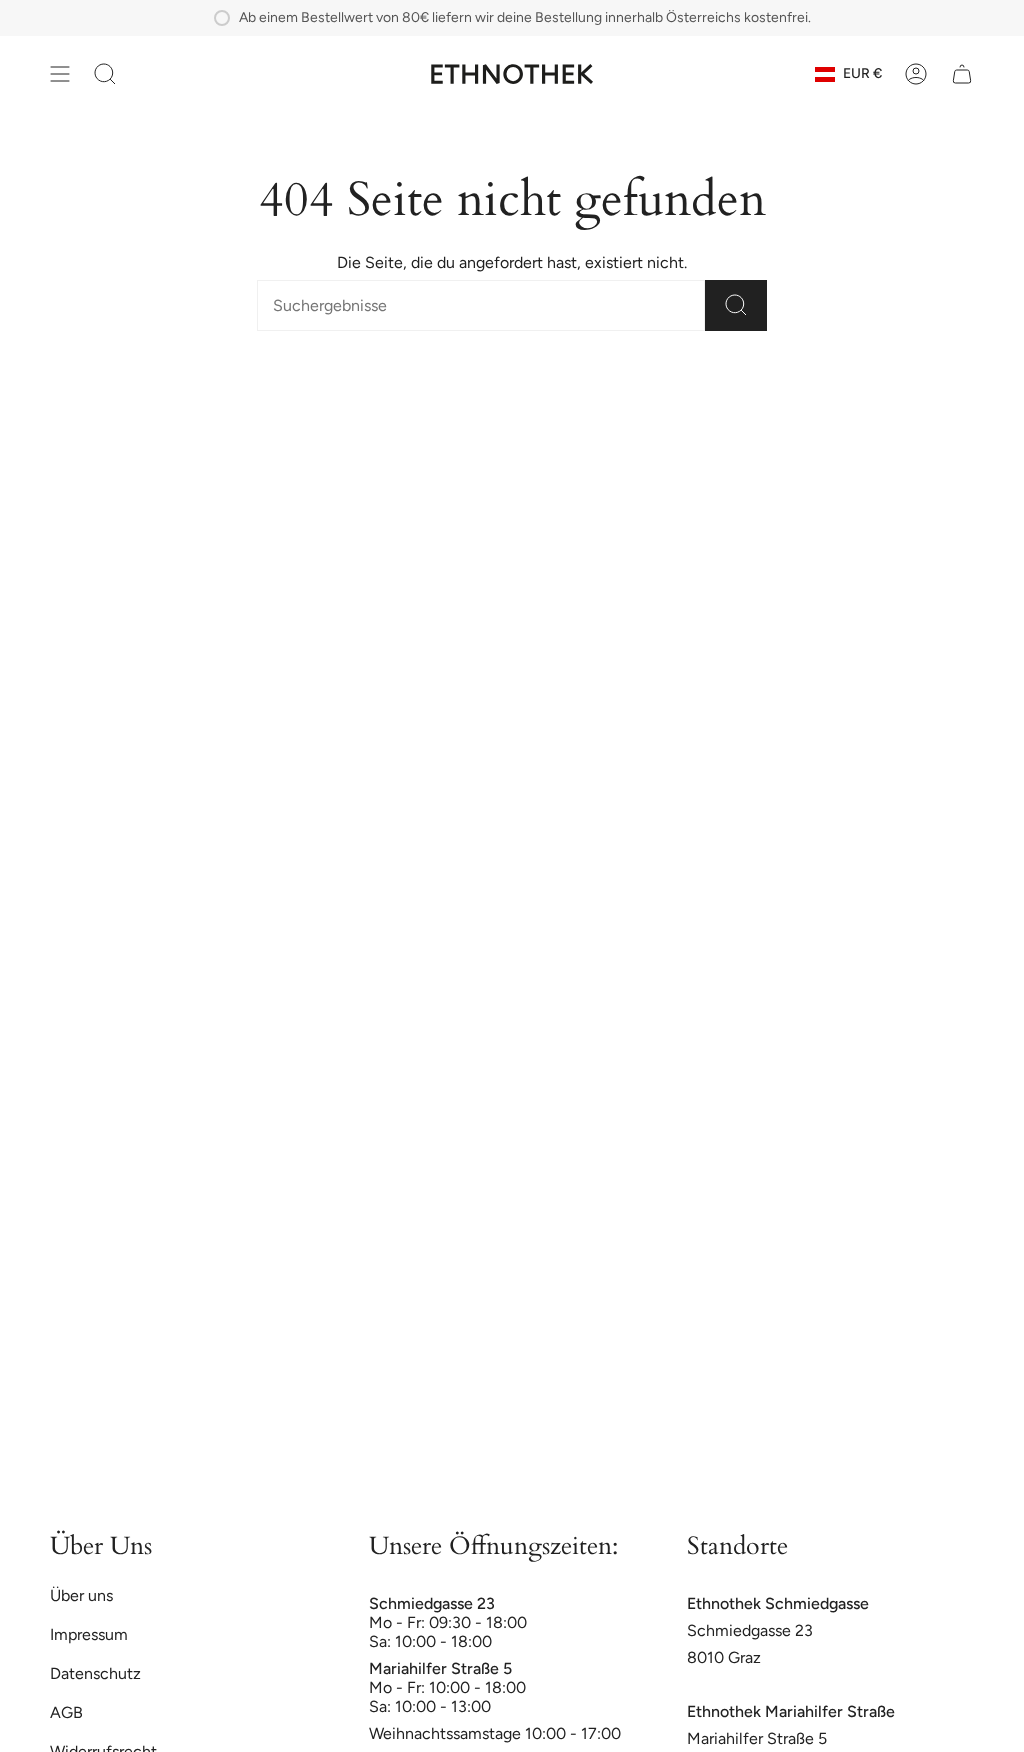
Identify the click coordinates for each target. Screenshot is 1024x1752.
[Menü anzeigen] (60, 74)
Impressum (89, 1634)
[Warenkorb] (962, 74)
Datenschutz (95, 1673)
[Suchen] (736, 305)
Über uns (81, 1595)
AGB (66, 1712)
